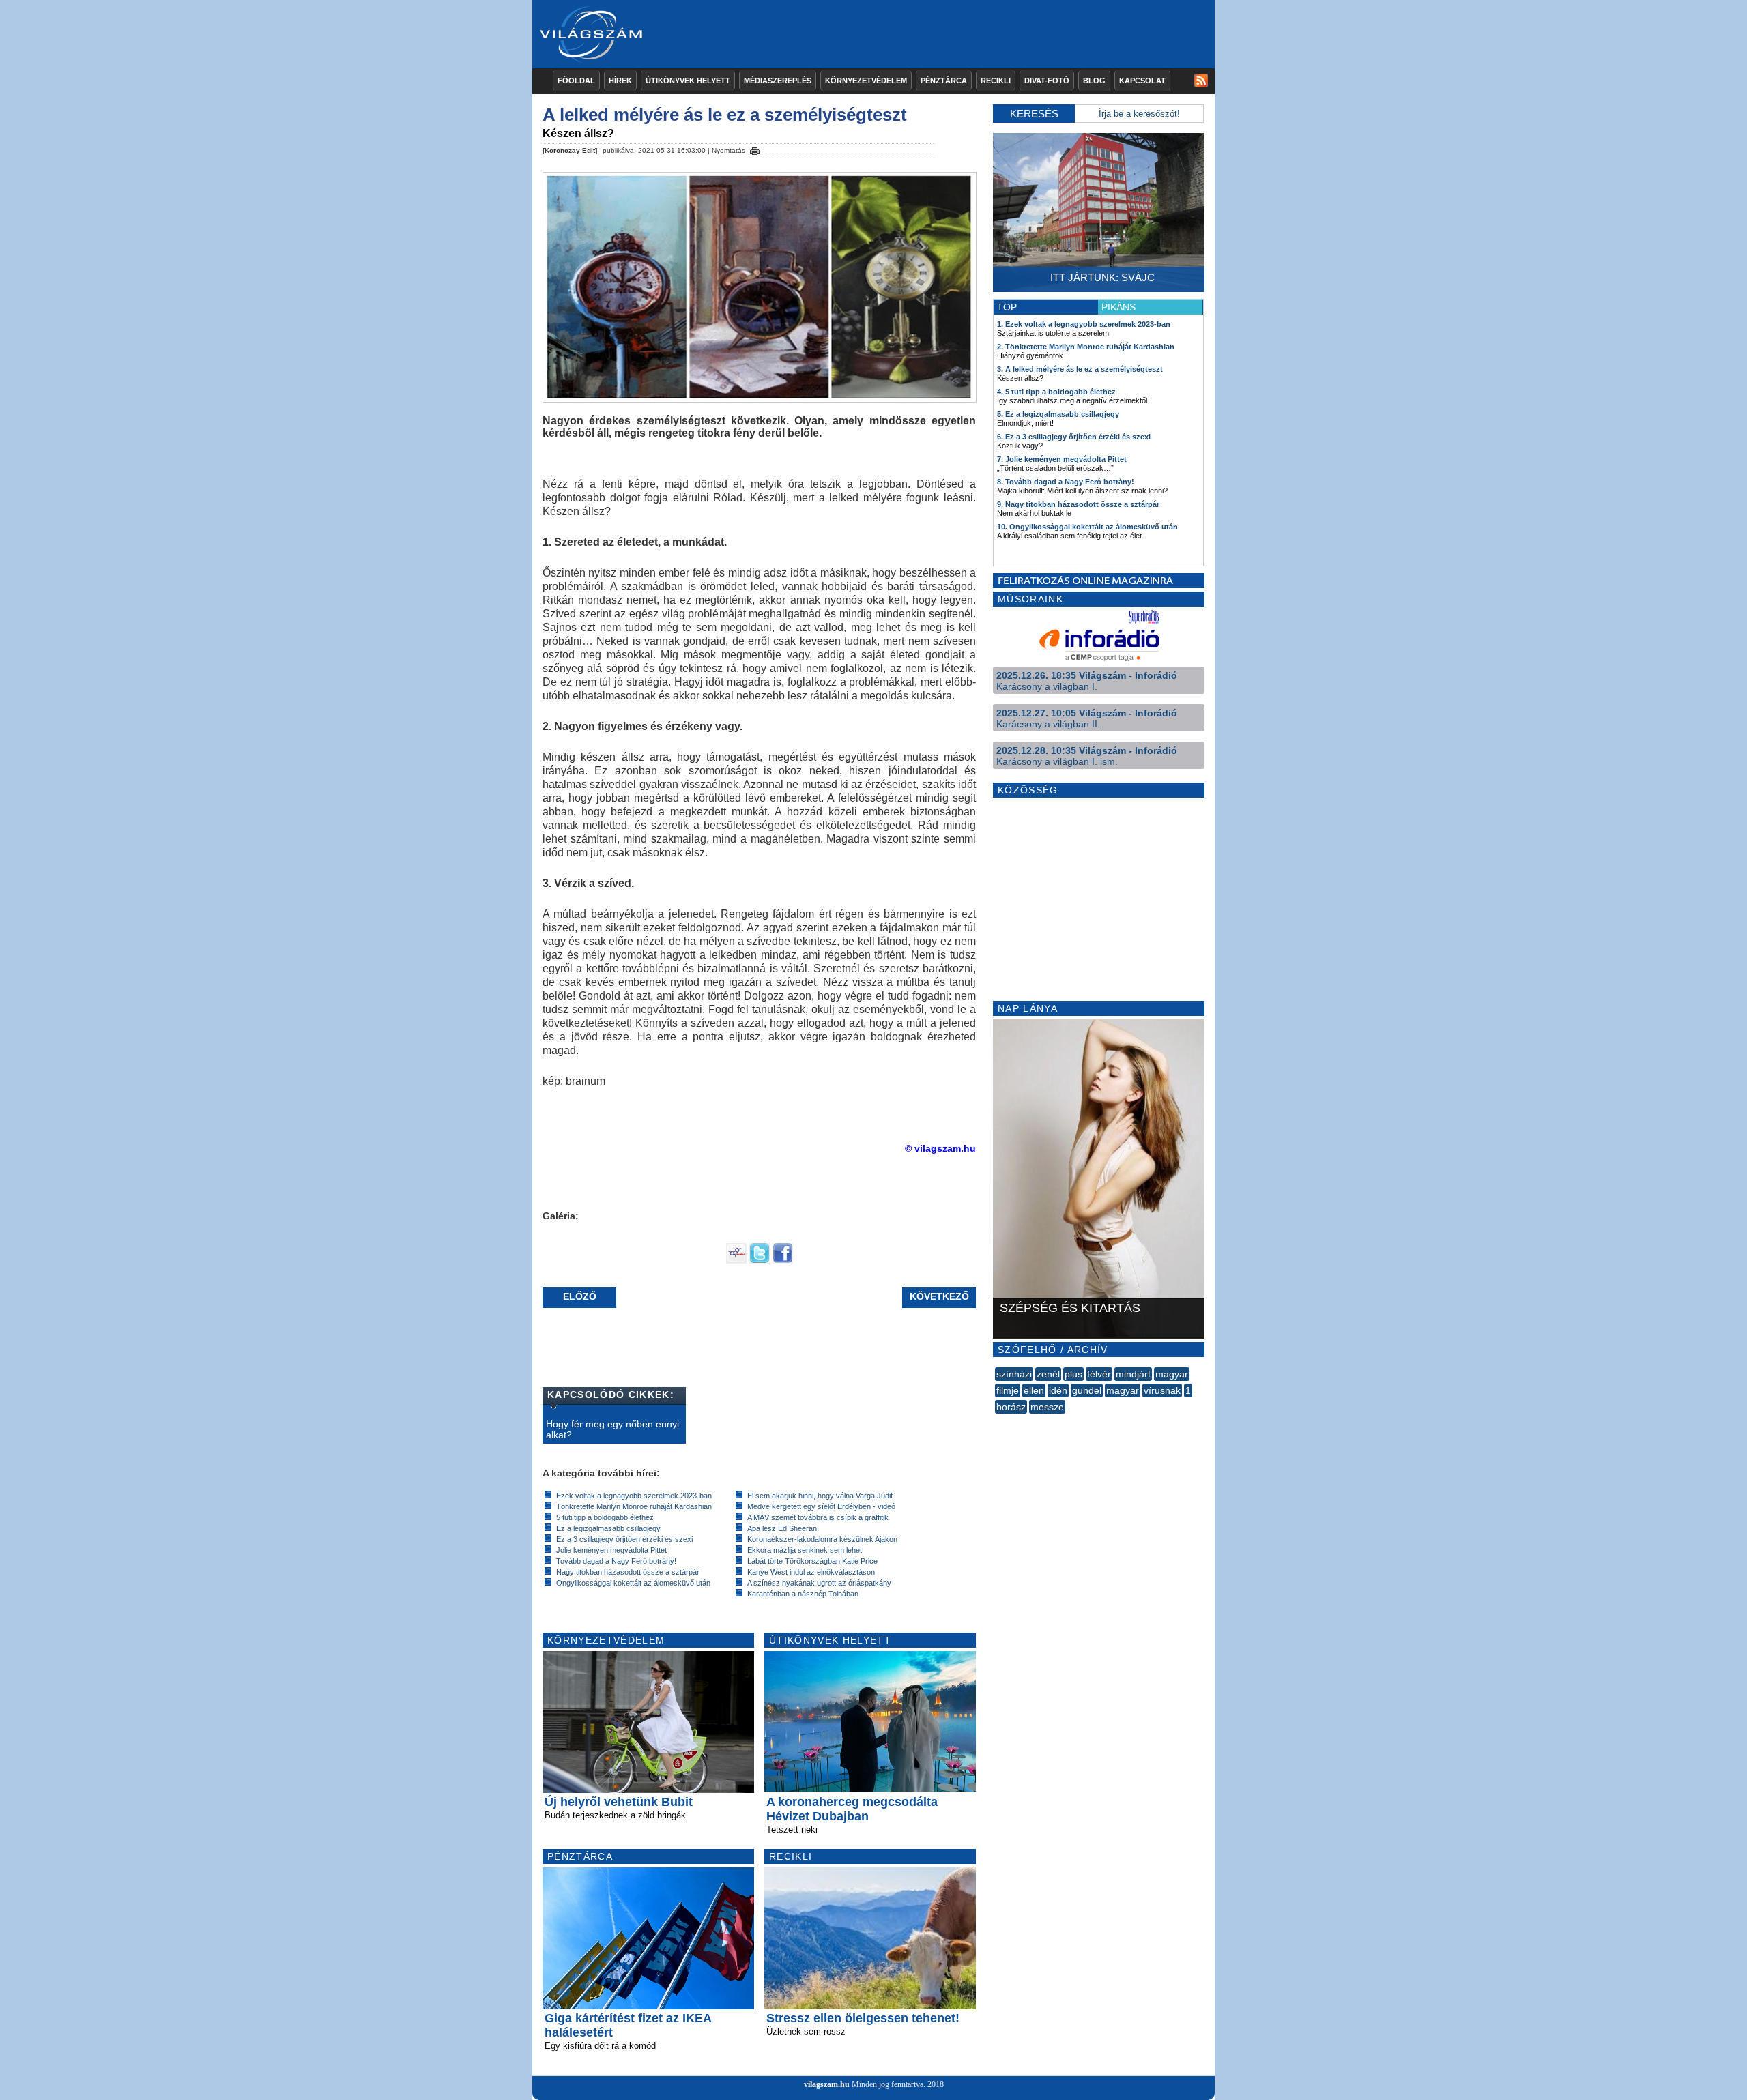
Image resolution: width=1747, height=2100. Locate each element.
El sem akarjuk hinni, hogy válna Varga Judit (820, 1496)
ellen (1034, 1390)
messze (1047, 1407)
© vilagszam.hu (940, 1148)
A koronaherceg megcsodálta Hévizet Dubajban (852, 1809)
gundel (1087, 1390)
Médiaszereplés (778, 81)
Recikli (996, 81)
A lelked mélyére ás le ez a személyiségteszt (725, 115)
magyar (1172, 1374)
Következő (939, 1296)
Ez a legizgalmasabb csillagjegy (608, 1528)
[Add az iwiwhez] (736, 1260)
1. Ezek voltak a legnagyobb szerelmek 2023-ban (1084, 324)
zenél (1048, 1374)
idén (1058, 1390)
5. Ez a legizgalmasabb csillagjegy (1058, 414)
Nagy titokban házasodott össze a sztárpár (628, 1572)
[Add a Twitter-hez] (760, 1260)
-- (996, 1422)
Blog (1094, 81)
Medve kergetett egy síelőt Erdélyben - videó (821, 1506)
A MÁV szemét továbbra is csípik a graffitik (818, 1517)
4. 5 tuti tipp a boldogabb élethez (1056, 392)
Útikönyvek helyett (688, 81)
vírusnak (1162, 1390)
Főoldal (576, 81)
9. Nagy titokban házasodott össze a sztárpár (1078, 504)
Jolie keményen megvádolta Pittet (611, 1550)
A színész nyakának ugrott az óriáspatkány (819, 1583)
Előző (580, 1296)
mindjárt (1133, 1374)
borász (1011, 1407)
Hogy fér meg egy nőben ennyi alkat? (612, 1429)
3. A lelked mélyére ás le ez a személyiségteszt (1080, 369)
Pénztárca (944, 81)
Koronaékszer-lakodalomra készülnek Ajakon (822, 1539)
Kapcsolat (1142, 81)
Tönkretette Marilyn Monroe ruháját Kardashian (634, 1506)
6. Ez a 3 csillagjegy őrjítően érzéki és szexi (1074, 437)
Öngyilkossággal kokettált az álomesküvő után (633, 1583)
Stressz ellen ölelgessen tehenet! (863, 2018)
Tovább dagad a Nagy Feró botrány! (616, 1561)
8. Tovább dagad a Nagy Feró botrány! (1066, 482)
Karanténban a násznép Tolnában (803, 1594)
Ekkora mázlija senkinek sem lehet (805, 1550)
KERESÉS (1034, 114)
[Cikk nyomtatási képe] (755, 149)
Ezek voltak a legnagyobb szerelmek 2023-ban (634, 1496)
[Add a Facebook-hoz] (783, 1260)
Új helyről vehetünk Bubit (619, 1802)
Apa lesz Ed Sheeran (782, 1528)
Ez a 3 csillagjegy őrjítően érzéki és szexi (624, 1539)
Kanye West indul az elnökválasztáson (811, 1572)
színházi (1014, 1374)
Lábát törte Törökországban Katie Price (812, 1561)
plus (1073, 1374)
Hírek (620, 81)
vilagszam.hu (827, 2084)
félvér (1099, 1374)
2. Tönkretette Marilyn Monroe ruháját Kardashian (1086, 347)
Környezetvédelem (866, 81)
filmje (1008, 1390)
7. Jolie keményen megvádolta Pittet (1062, 459)
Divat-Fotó (1047, 81)
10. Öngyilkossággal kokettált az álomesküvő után (1087, 527)
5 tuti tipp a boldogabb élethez (605, 1517)
